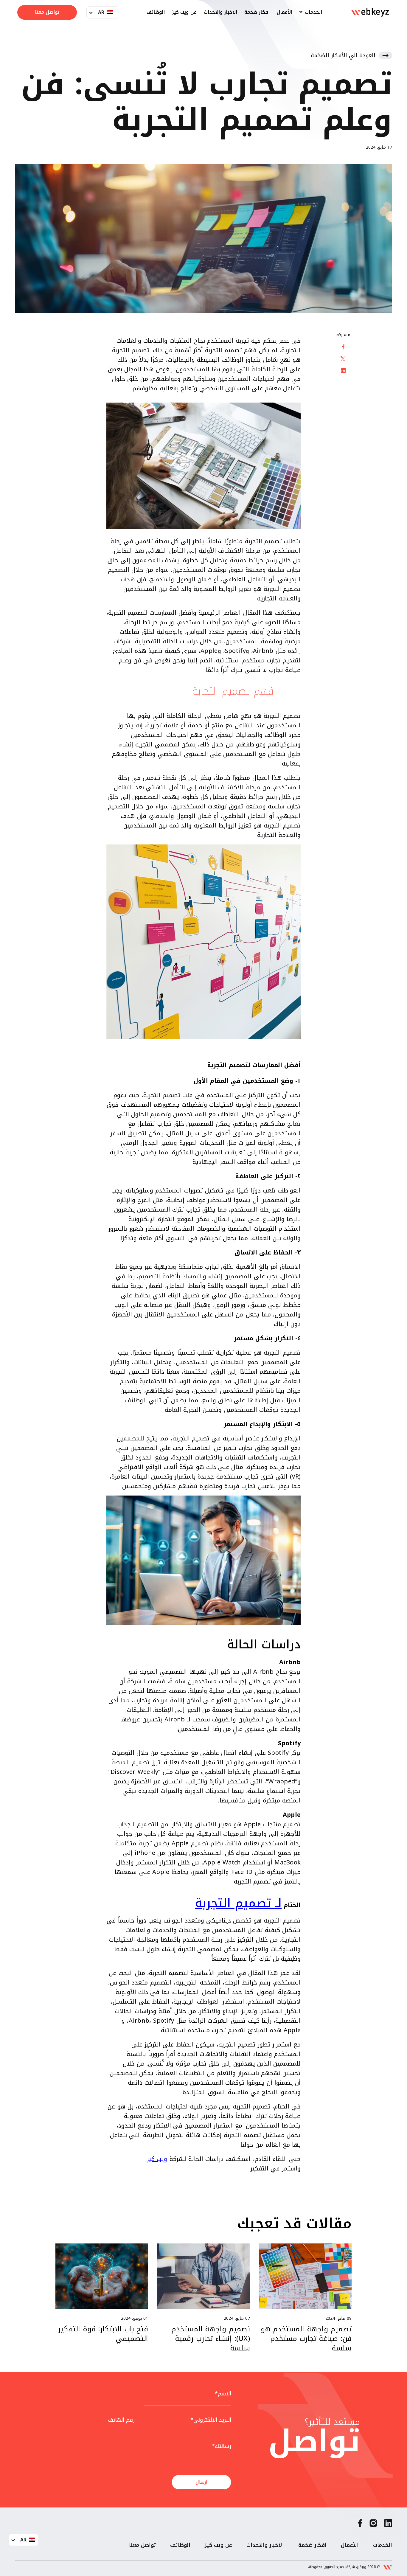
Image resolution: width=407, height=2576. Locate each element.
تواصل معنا (47, 12)
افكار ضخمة (257, 12)
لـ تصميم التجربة (238, 1903)
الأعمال (285, 12)
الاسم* (223, 2394)
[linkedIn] (388, 2525)
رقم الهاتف (121, 2420)
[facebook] (360, 2525)
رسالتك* (222, 2446)
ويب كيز (157, 2159)
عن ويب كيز (184, 12)
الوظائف (156, 12)
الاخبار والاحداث (220, 12)
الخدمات (313, 12)
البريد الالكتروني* (211, 2420)
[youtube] (373, 2525)
